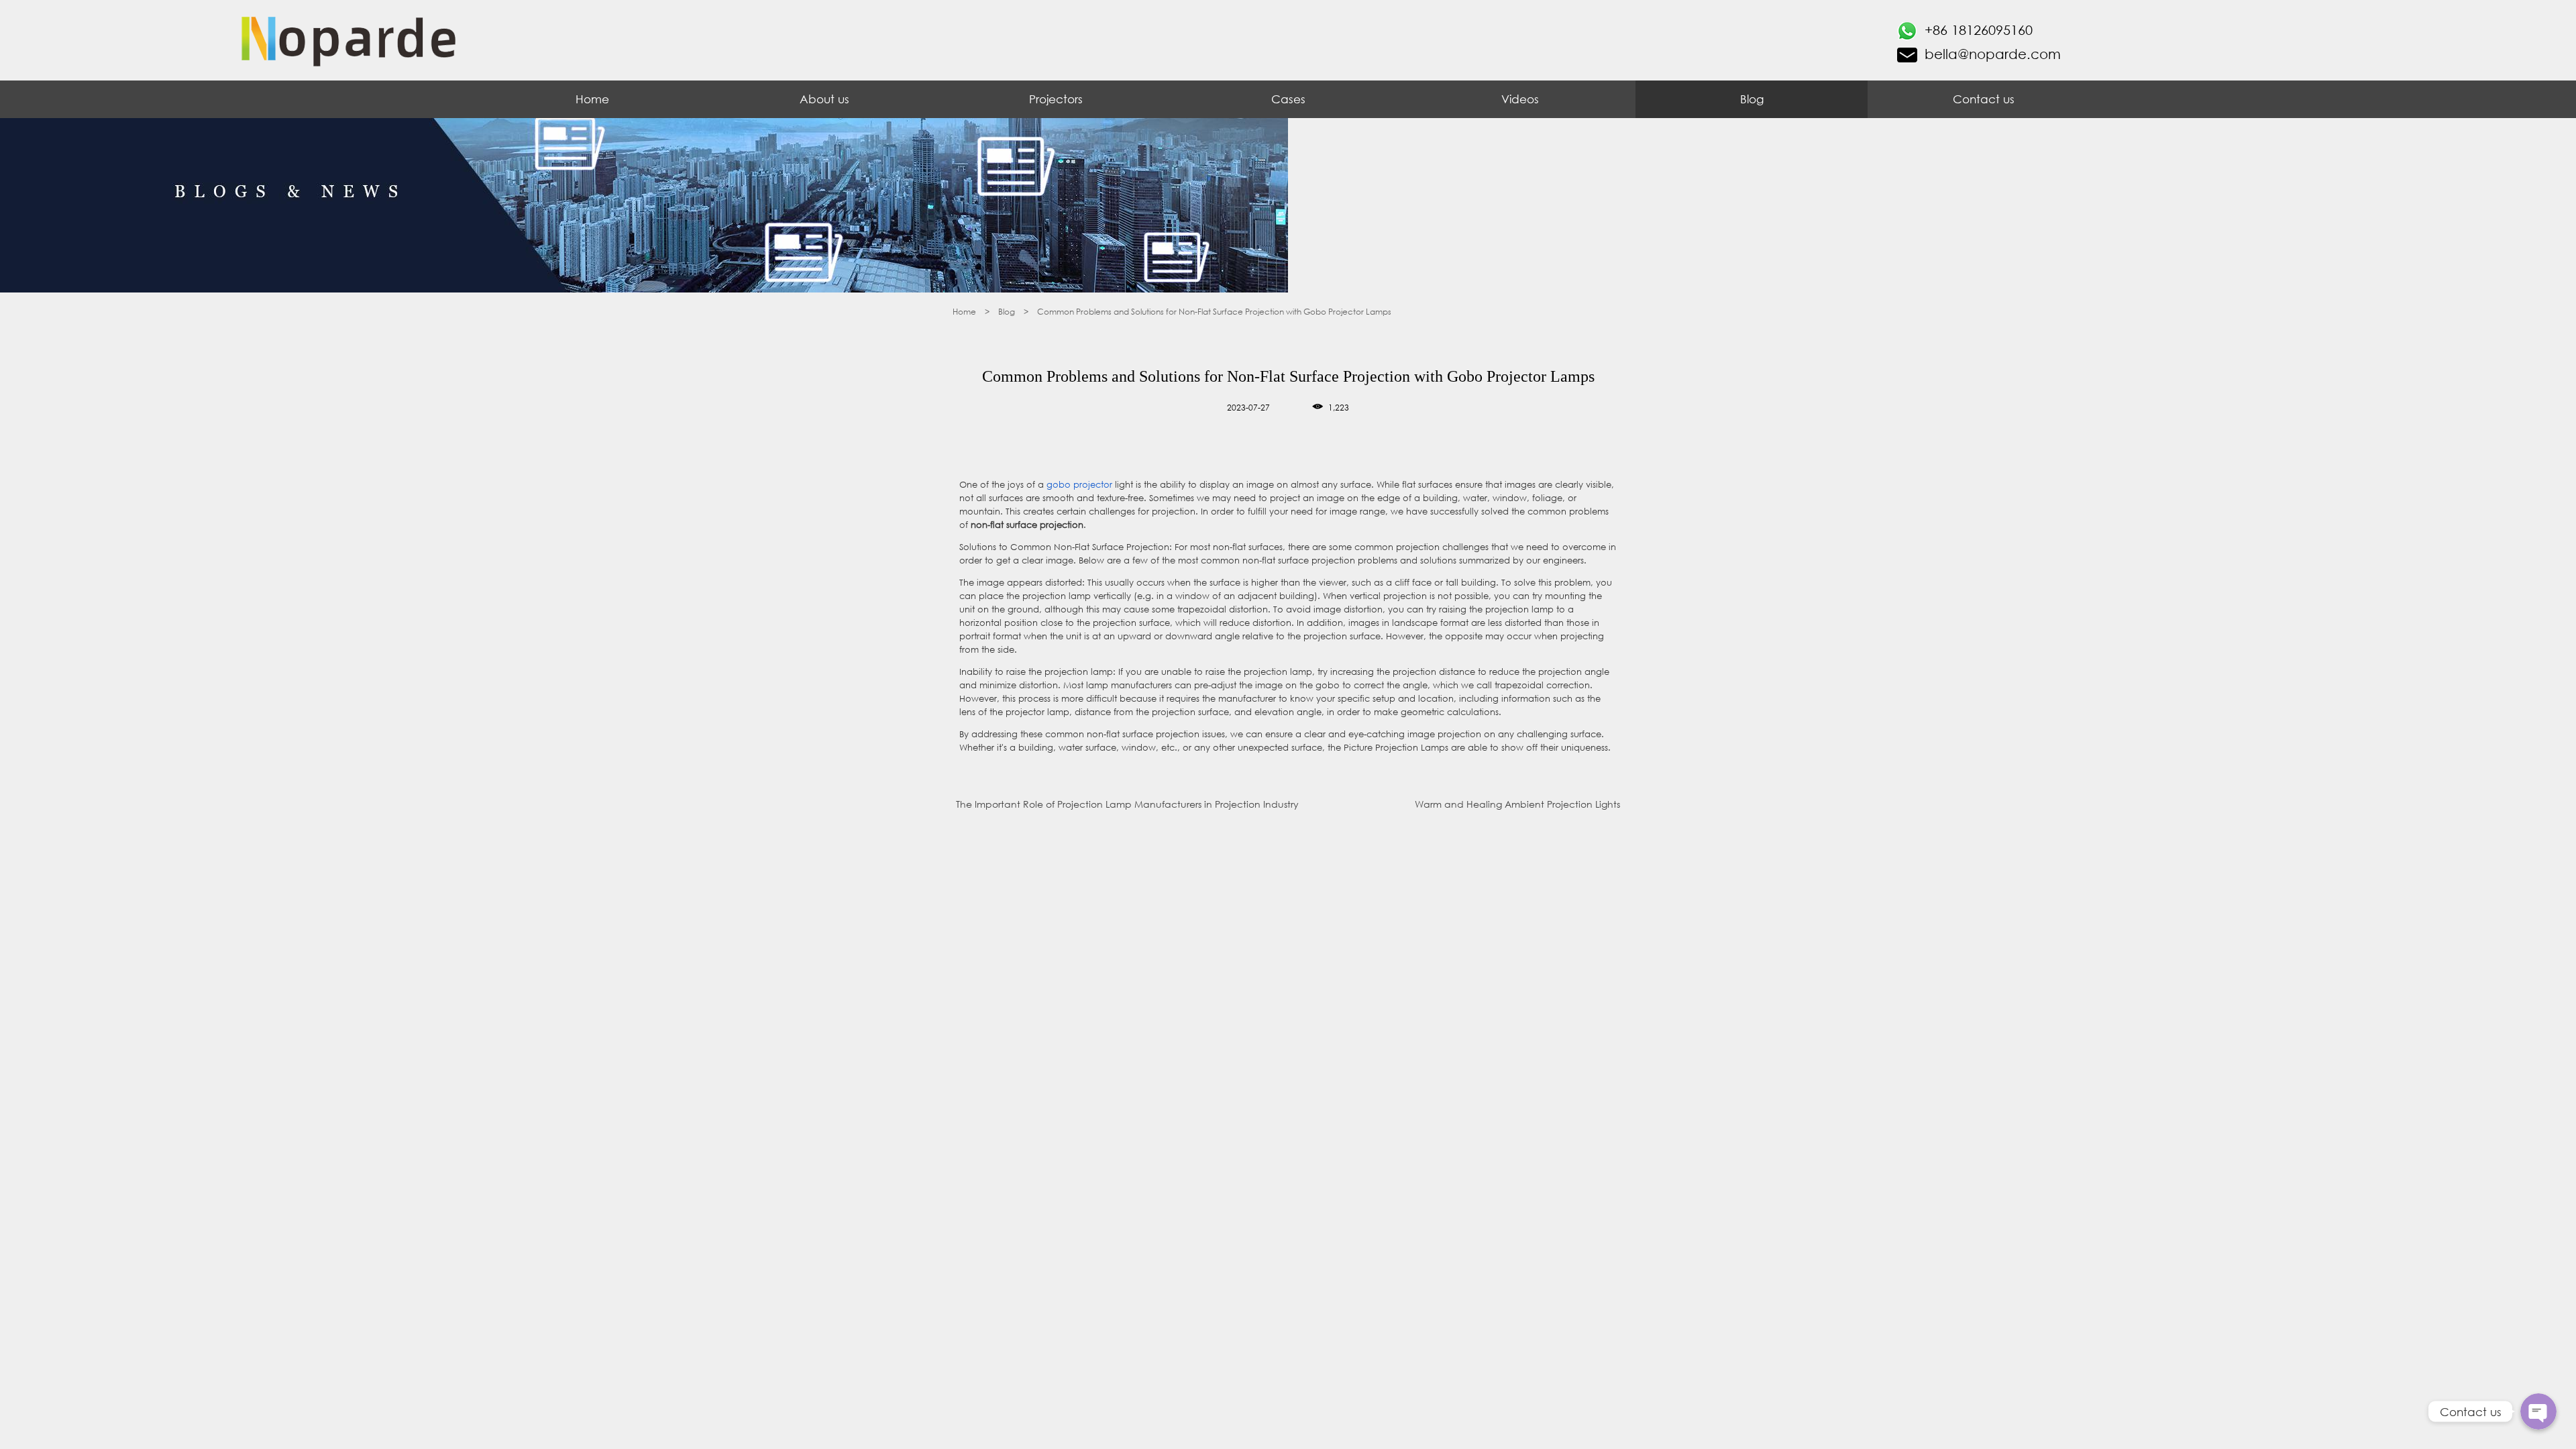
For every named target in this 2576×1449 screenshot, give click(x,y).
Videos (1520, 99)
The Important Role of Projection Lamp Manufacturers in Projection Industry (1127, 804)
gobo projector (1079, 485)
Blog (1752, 99)
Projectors (1056, 99)
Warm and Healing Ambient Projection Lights (1517, 804)
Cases (1288, 99)
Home (592, 99)
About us (824, 99)
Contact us (1984, 99)
